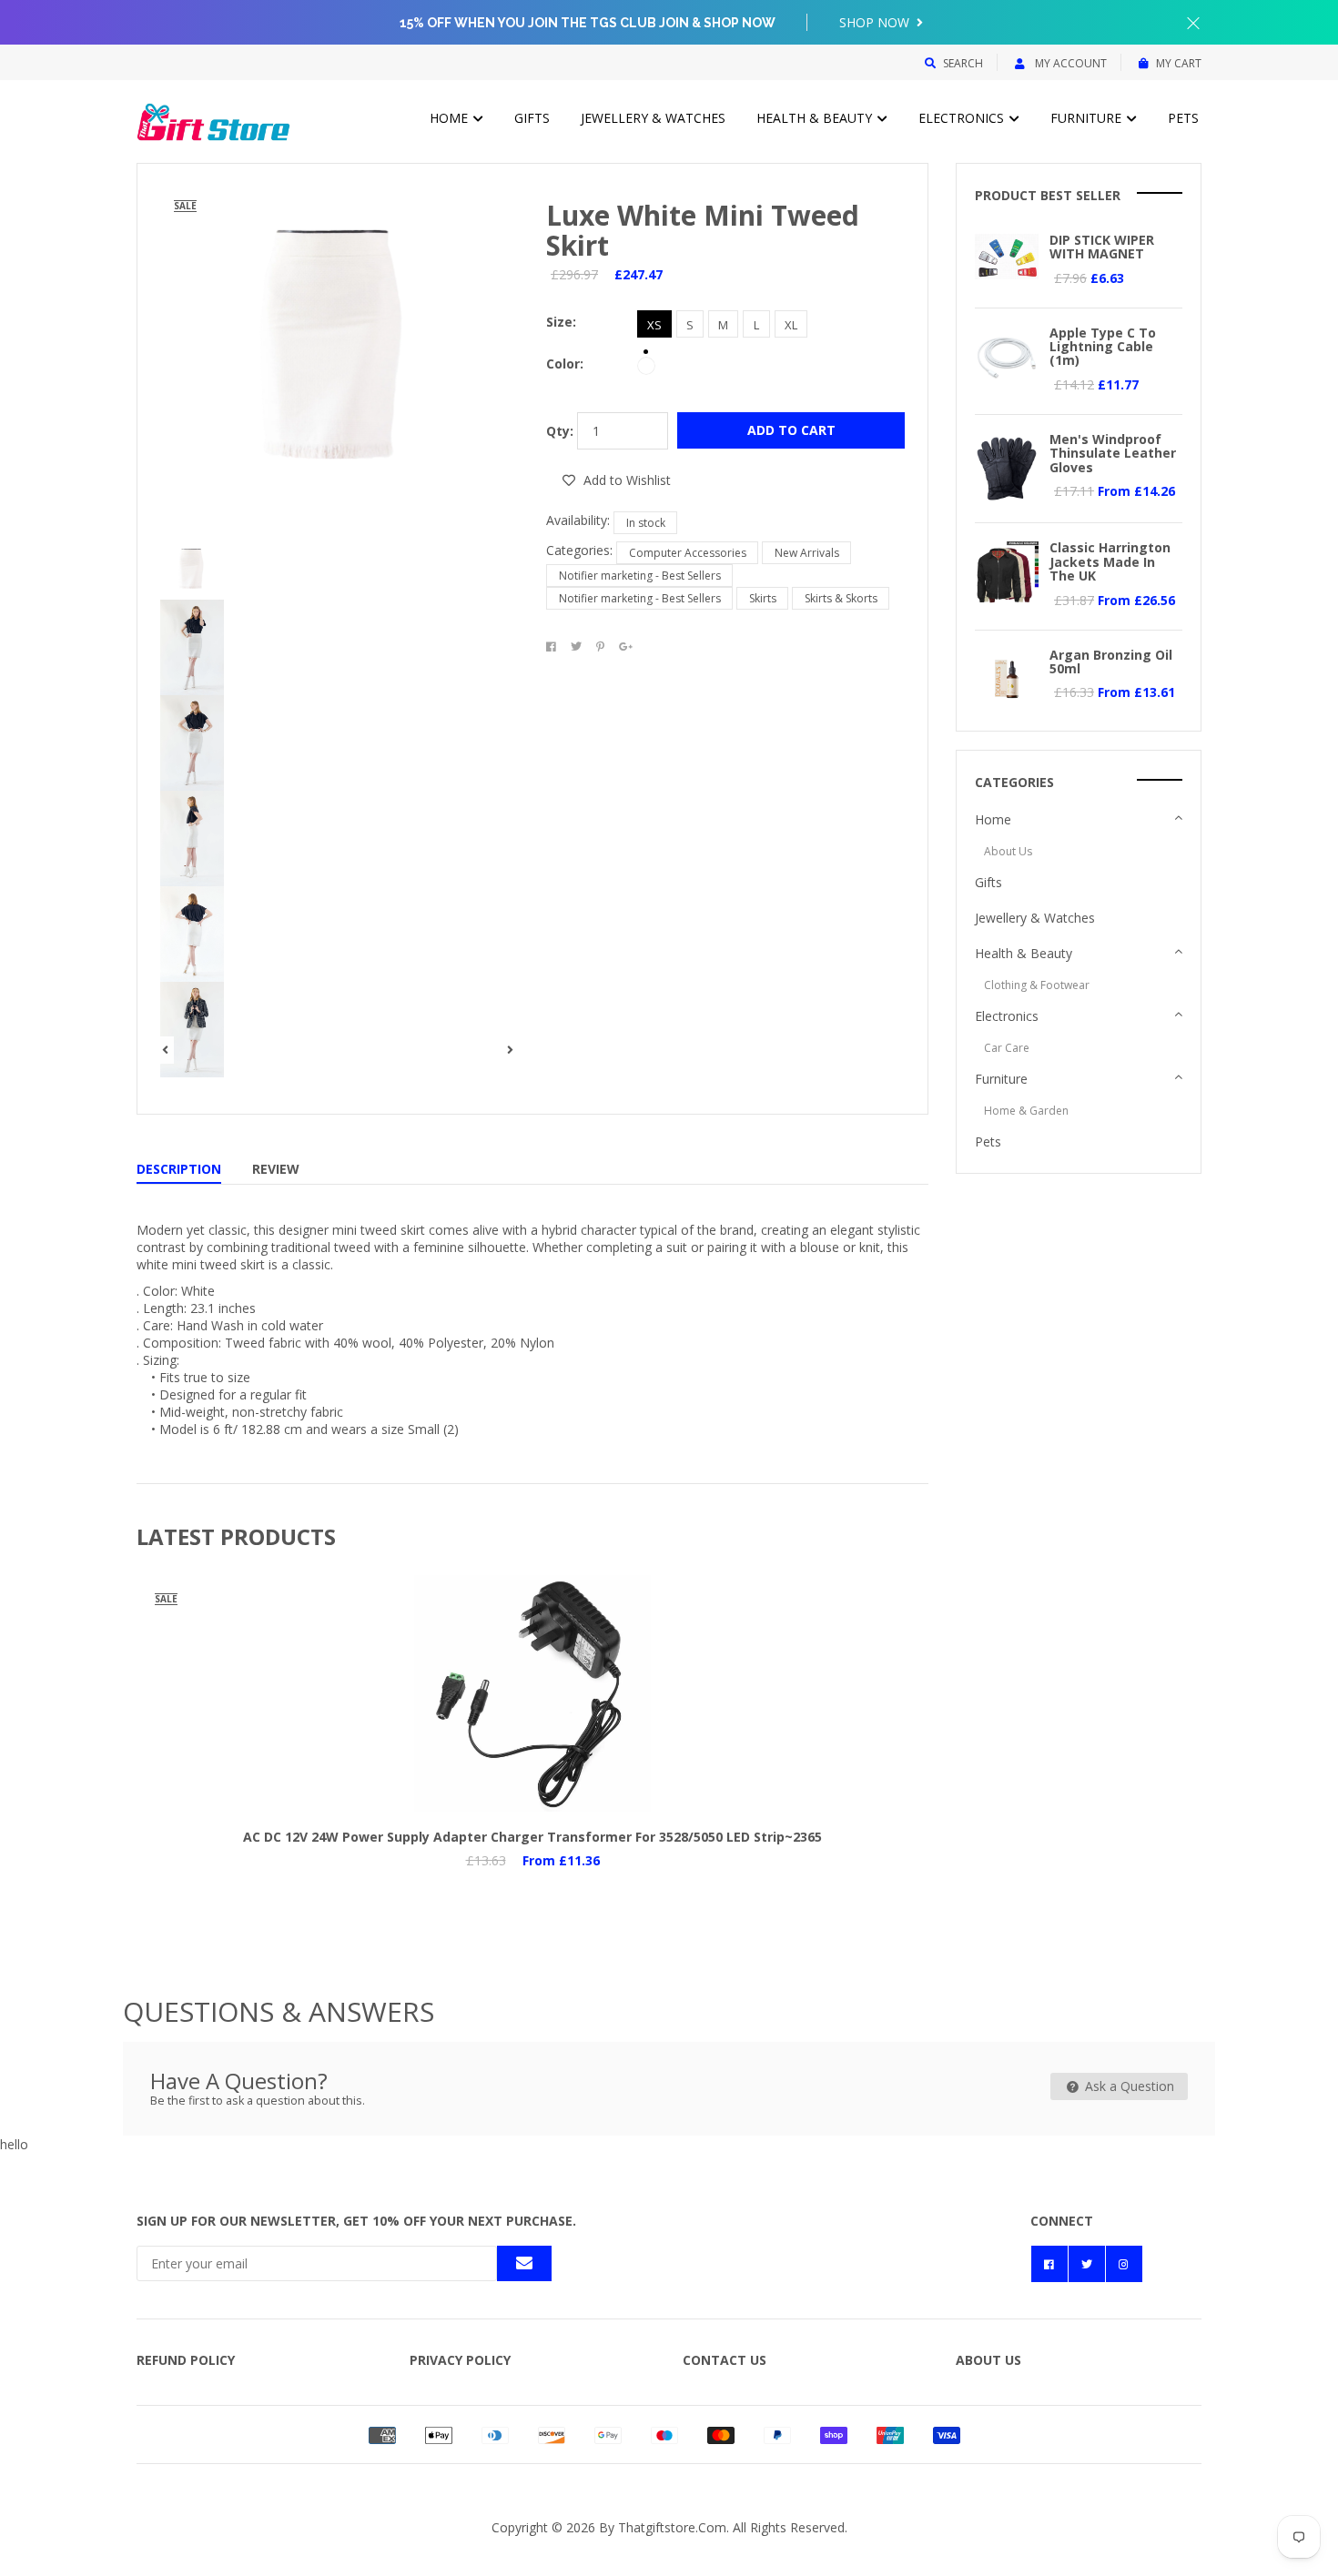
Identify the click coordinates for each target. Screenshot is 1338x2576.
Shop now (876, 22)
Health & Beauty (816, 118)
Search (963, 63)
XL (791, 325)
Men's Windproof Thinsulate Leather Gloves (1113, 453)
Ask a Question (1128, 2086)
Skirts (763, 598)
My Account (1069, 63)
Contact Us (725, 2360)
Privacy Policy (460, 2360)
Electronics (963, 118)
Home (451, 118)
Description (179, 1169)
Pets (1183, 118)
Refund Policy (186, 2360)
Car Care (1007, 1048)
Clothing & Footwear (1037, 985)
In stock (646, 523)
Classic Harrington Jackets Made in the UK (1110, 561)
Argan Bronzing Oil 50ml (1111, 662)
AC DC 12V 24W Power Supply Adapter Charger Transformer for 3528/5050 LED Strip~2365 (532, 1837)
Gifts (532, 118)
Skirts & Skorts (841, 598)
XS (654, 325)
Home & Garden (1026, 1111)
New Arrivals (807, 553)
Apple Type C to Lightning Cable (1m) (1103, 347)
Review (276, 1169)
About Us (1008, 851)
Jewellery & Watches (653, 118)
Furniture (1088, 118)
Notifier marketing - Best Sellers (640, 576)
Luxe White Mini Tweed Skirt (703, 230)
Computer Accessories (688, 553)
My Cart (1179, 63)
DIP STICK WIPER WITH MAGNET (1102, 247)
